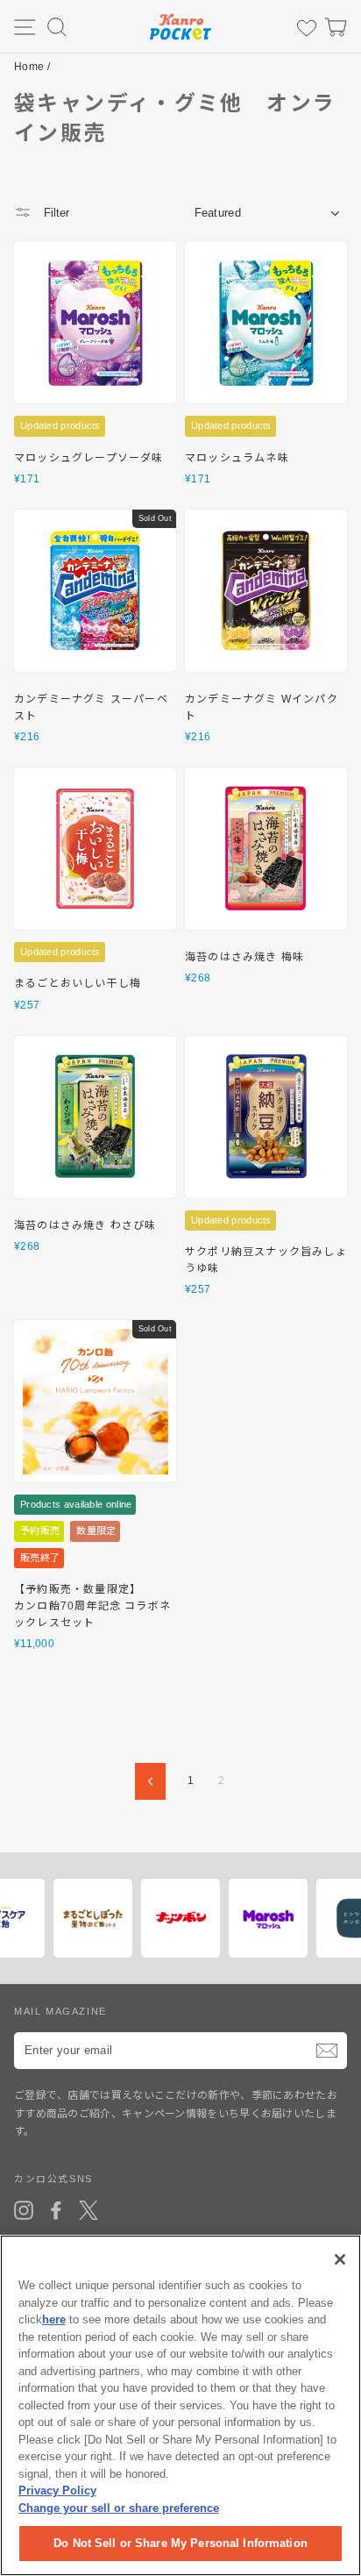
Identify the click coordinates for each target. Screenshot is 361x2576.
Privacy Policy (57, 2490)
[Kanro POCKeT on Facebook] (56, 2210)
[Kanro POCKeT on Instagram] (24, 2210)
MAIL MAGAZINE (60, 2011)
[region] (180, 2405)
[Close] (340, 2259)
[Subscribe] (327, 2051)
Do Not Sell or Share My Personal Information (180, 2543)
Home (29, 67)
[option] (96, 1918)
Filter (55, 213)
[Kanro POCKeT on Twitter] (88, 2210)
